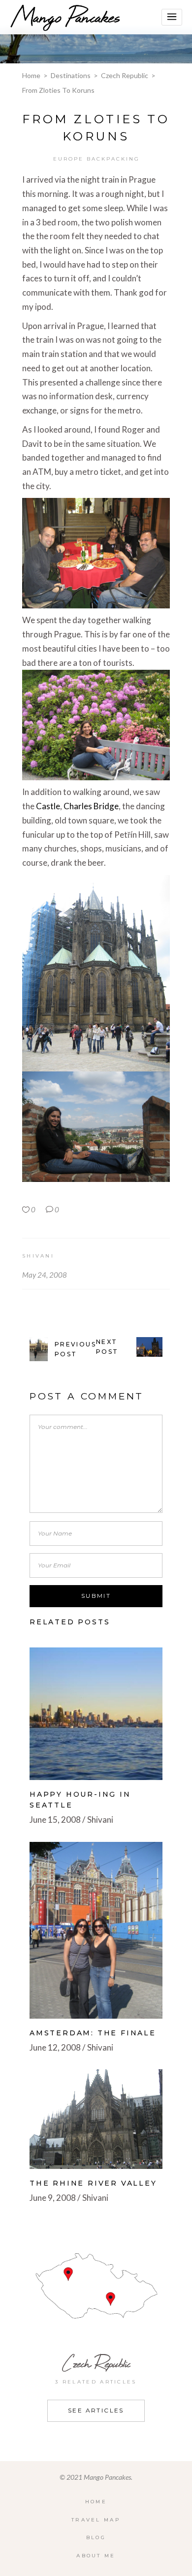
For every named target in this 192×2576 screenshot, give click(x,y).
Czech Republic (125, 75)
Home (31, 75)
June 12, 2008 (55, 2047)
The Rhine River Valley (93, 2183)
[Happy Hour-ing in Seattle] (96, 1714)
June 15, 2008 (55, 1820)
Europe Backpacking (96, 159)
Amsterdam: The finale (93, 2033)
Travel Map (96, 2520)
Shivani (38, 1256)
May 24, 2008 (45, 1275)
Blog (96, 2537)
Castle (48, 806)
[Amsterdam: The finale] (96, 1930)
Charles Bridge (91, 806)
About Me (96, 2556)
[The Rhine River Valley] (96, 2119)
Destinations (71, 75)
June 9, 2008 (53, 2198)
